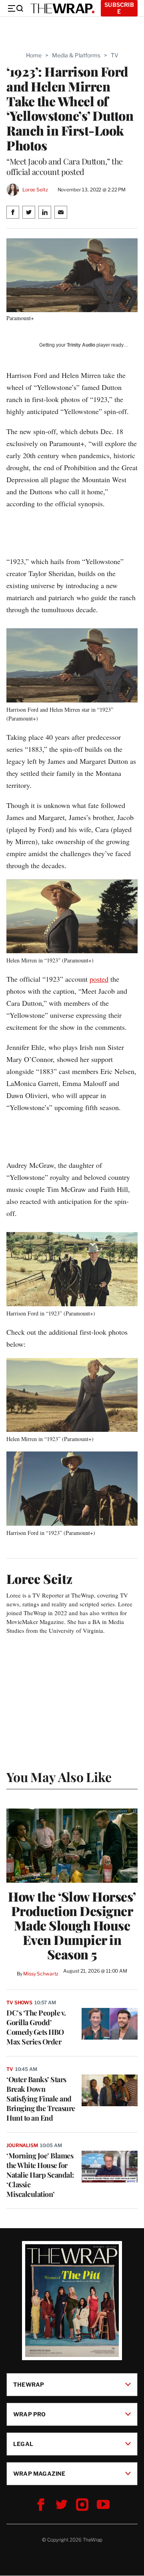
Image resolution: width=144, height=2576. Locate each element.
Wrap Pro (30, 2414)
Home (34, 55)
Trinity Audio (81, 345)
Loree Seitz (35, 190)
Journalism (22, 2145)
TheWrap (29, 2384)
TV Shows (19, 2003)
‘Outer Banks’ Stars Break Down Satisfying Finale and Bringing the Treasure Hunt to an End (41, 2099)
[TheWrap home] (62, 8)
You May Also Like (59, 1777)
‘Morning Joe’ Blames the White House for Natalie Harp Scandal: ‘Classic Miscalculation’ (40, 2175)
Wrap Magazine (39, 2473)
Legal (23, 2444)
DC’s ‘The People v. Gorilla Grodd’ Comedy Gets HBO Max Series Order (36, 2027)
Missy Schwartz (41, 1974)
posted (99, 979)
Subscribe (119, 8)
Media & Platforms (76, 55)
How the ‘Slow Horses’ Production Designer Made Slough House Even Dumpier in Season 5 (72, 1925)
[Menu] (15, 8)
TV (115, 55)
